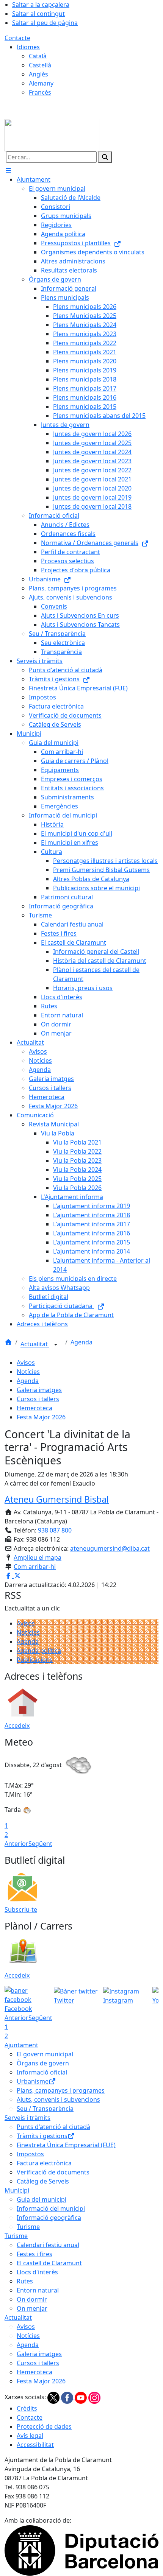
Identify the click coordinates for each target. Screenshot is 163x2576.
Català (38, 56)
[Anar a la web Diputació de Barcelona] (81, 2550)
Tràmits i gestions (42, 2136)
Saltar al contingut (38, 14)
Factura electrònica (44, 2163)
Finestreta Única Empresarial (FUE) (66, 2145)
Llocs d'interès (37, 2272)
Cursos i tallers (38, 1399)
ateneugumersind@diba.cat (110, 1548)
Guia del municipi (42, 2199)
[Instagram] (94, 2397)
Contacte (17, 38)
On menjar (32, 2308)
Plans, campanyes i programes (61, 2090)
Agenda (81, 1342)
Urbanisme (33, 2081)
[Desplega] (56, 1345)
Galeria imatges (39, 1390)
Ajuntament (21, 2045)
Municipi (17, 2190)
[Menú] (8, 170)
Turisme (28, 2227)
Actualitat (35, 1344)
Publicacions (35, 1660)
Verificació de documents (53, 2172)
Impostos (30, 2154)
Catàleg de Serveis (43, 2181)
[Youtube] (81, 2397)
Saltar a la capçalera (41, 5)
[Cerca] (105, 157)
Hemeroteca (34, 1408)
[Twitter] (54, 2397)
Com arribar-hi (35, 1567)
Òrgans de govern (43, 2063)
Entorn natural (38, 2290)
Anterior (16, 1844)
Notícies (28, 1372)
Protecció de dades (44, 2426)
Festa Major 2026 (41, 1417)
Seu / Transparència (45, 2109)
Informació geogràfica (49, 2218)
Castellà (40, 65)
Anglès (38, 74)
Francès (40, 92)
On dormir (32, 2299)
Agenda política (39, 1651)
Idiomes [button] (28, 47)
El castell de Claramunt (49, 2263)
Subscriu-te (21, 1909)
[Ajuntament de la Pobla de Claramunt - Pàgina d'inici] (52, 134)
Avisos (26, 1363)
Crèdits (27, 2408)
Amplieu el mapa (38, 1557)
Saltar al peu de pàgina (45, 23)
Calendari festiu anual (48, 2245)
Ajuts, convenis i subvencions (58, 2099)
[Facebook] (68, 2397)
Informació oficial (42, 2072)
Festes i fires (34, 2254)
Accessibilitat (35, 2445)
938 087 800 (55, 1530)
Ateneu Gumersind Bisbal (57, 1499)
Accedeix (17, 1726)
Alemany (41, 83)
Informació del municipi (51, 2208)
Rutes (25, 2281)
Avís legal (30, 2436)
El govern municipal (45, 2054)
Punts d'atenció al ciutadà (53, 2127)
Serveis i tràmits (27, 2118)
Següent (40, 1844)
